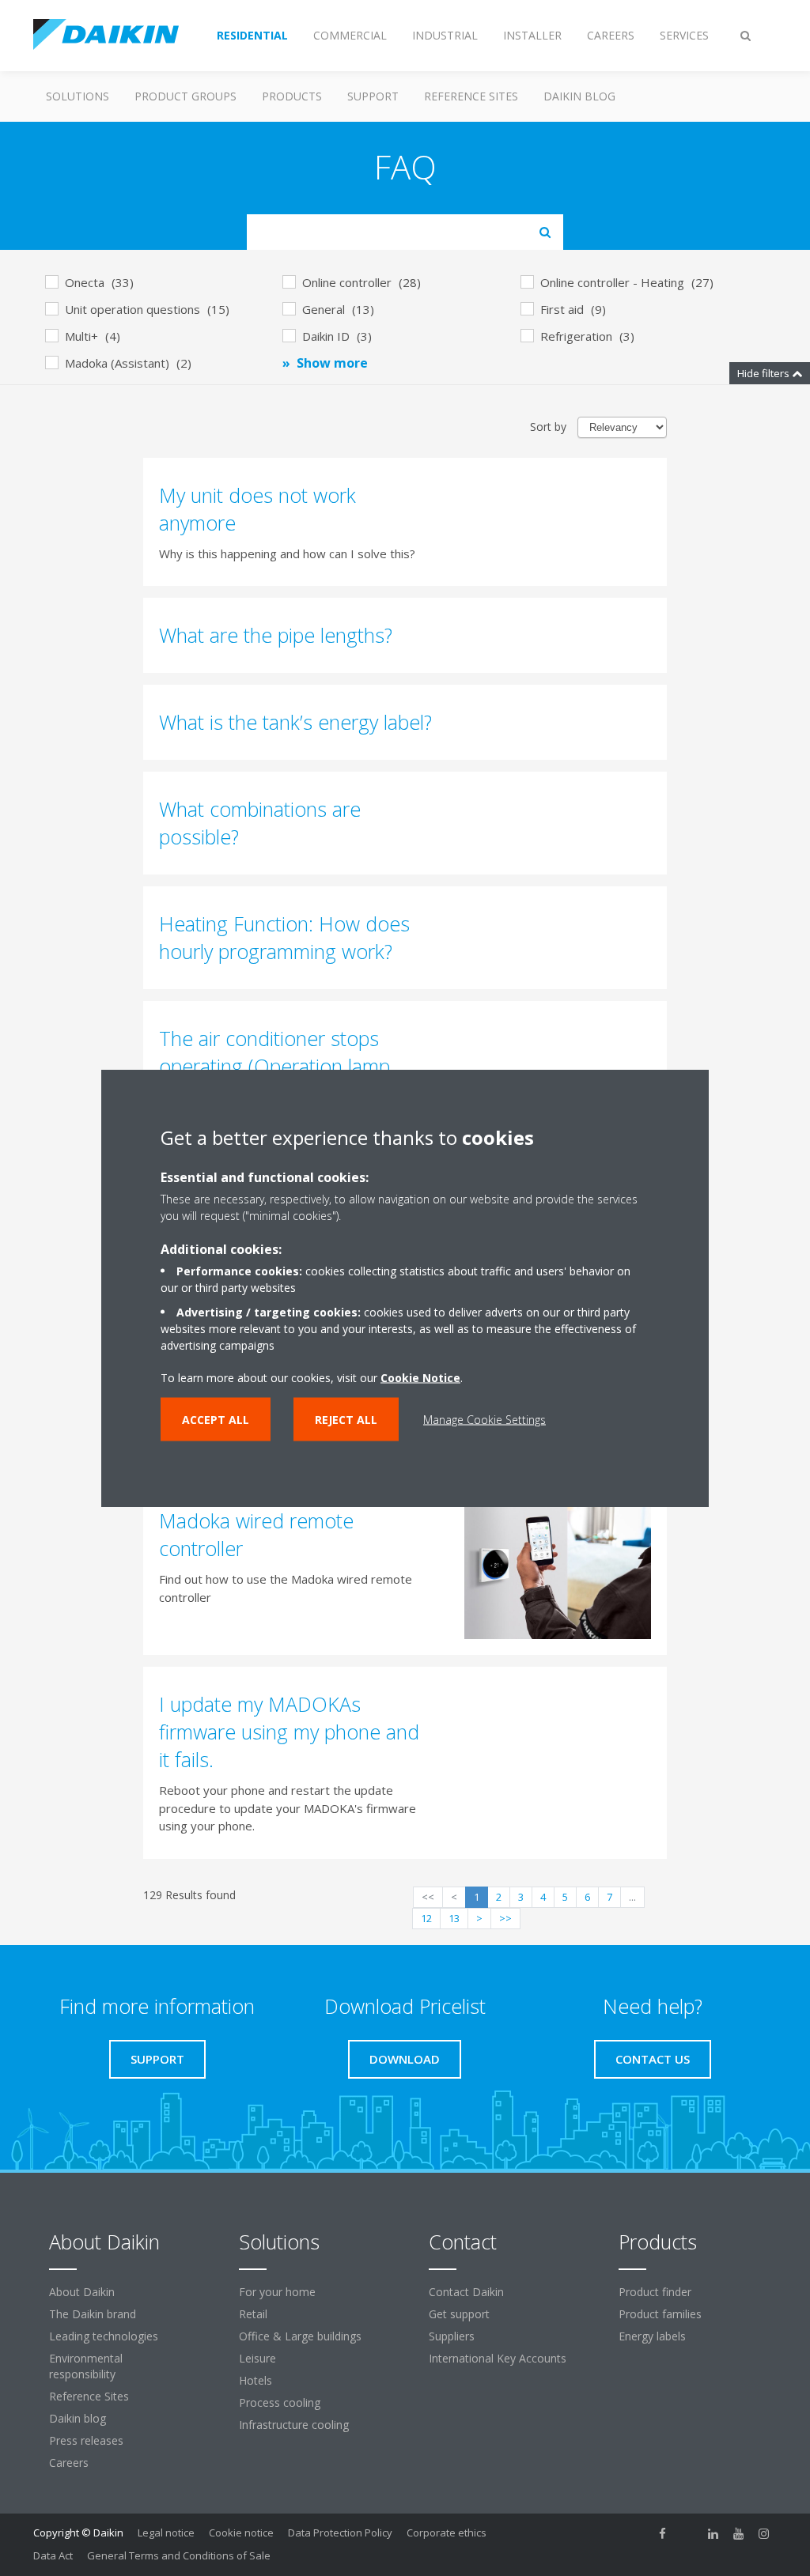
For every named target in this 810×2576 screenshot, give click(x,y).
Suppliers (452, 2336)
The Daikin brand (93, 2314)
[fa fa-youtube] (739, 2534)
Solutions (78, 96)
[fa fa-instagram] (764, 2534)
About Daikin (82, 2292)
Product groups (185, 96)
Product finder (655, 2292)
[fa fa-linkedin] (713, 2534)
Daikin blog (579, 96)
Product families (660, 2314)
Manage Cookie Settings (484, 1420)
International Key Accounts (498, 2358)
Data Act (53, 2555)
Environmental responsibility (86, 2366)
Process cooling (280, 2402)
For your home (277, 2292)
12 (426, 1918)
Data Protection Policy (340, 2533)
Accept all (216, 1420)
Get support (459, 2314)
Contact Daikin (466, 2292)
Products (292, 96)
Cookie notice (241, 2533)
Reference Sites (471, 96)
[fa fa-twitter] (688, 2534)
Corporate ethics (447, 2533)
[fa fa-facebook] (663, 2534)
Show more (332, 363)
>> (505, 1918)
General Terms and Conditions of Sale (179, 2555)
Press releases (86, 2440)
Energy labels (652, 2336)
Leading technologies (104, 2336)
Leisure (257, 2358)
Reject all (346, 1420)
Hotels (255, 2380)
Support (373, 96)
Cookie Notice (420, 1378)
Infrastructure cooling (294, 2425)
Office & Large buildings (300, 2336)
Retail (253, 2314)
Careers (69, 2463)
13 (454, 1918)
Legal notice (166, 2533)
